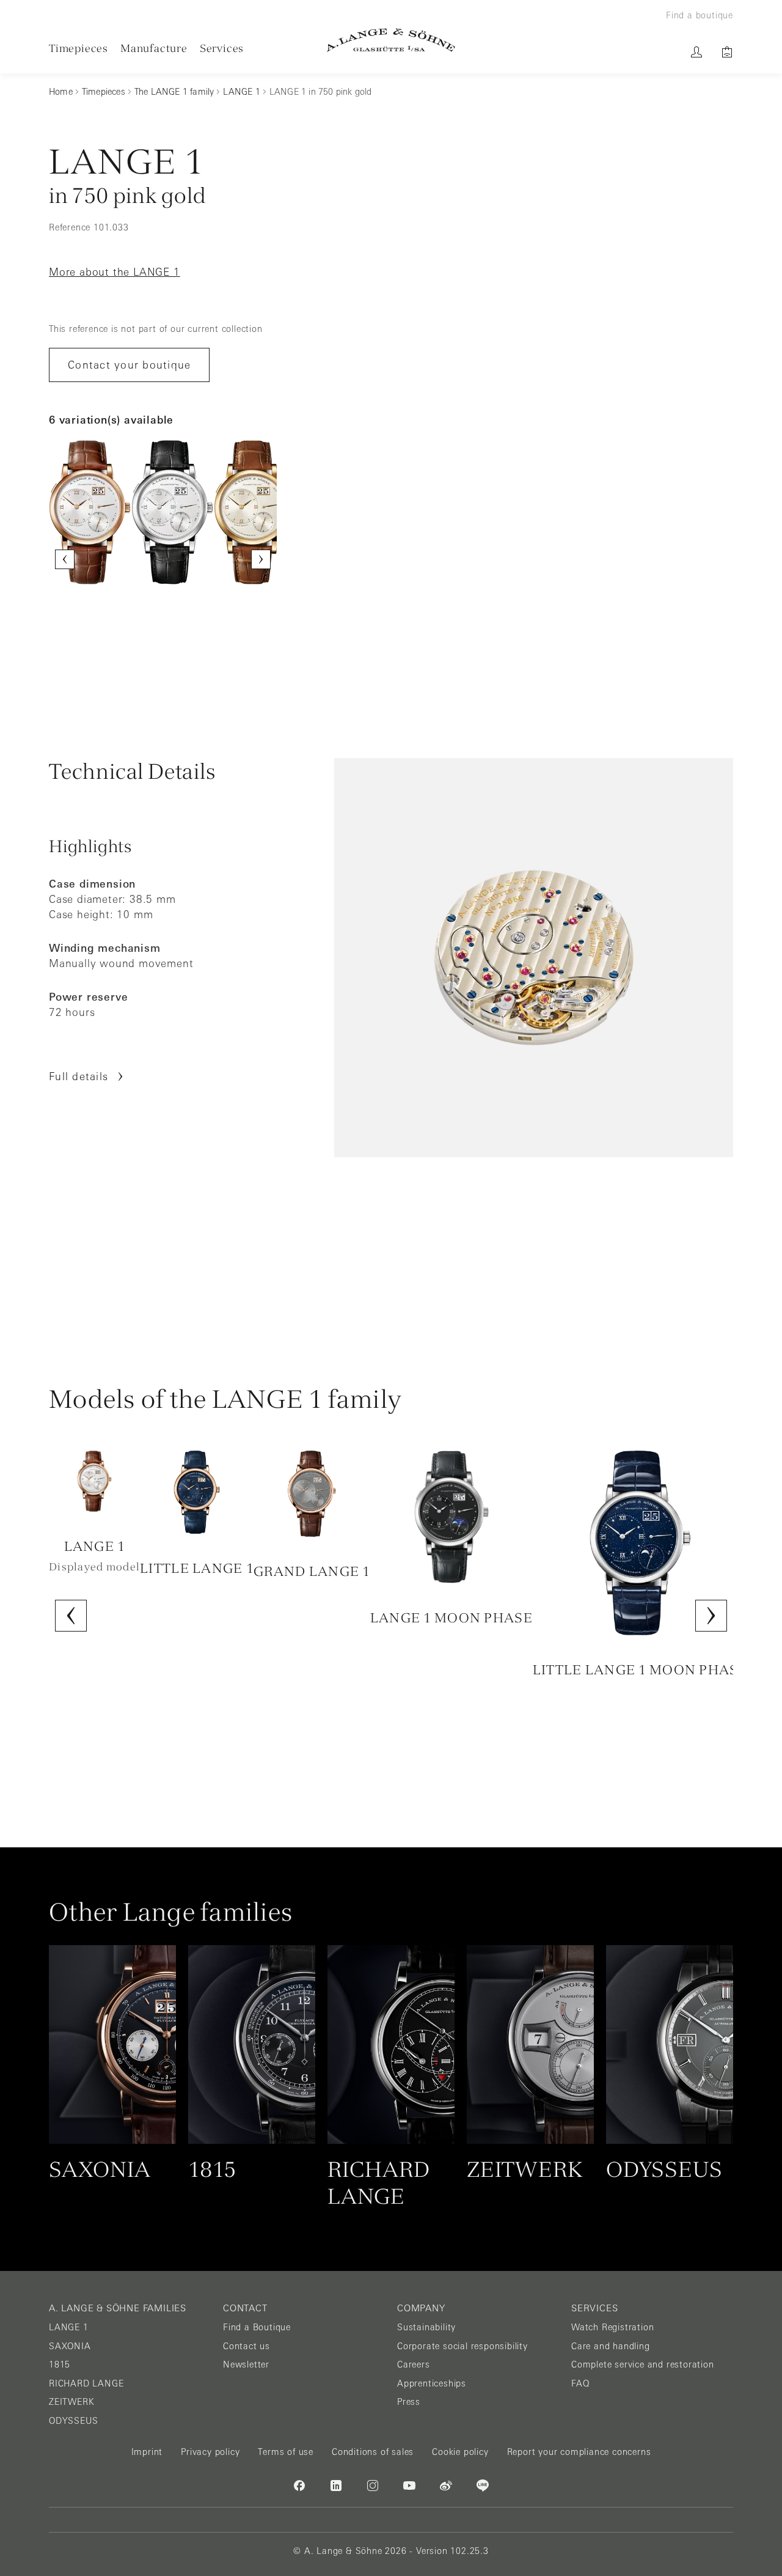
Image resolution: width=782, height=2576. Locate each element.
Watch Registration (612, 2327)
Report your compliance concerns (579, 2452)
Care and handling (611, 2346)
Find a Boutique (257, 2327)
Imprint (147, 2452)
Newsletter (246, 2364)
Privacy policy (210, 2452)
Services (222, 48)
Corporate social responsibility (462, 2346)
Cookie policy (460, 2452)
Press (409, 2402)
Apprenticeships (432, 2383)
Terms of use (286, 2452)
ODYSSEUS (73, 2421)
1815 (60, 2364)
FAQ (580, 2383)
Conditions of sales (373, 2452)
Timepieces (79, 48)
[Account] (696, 52)
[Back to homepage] (391, 40)
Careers (414, 2364)
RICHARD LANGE (86, 2383)
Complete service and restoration (643, 2364)
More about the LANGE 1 (115, 272)
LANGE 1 (69, 2327)
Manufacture (154, 48)
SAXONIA (70, 2346)
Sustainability (426, 2327)
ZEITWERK (71, 2402)
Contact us (247, 2346)
